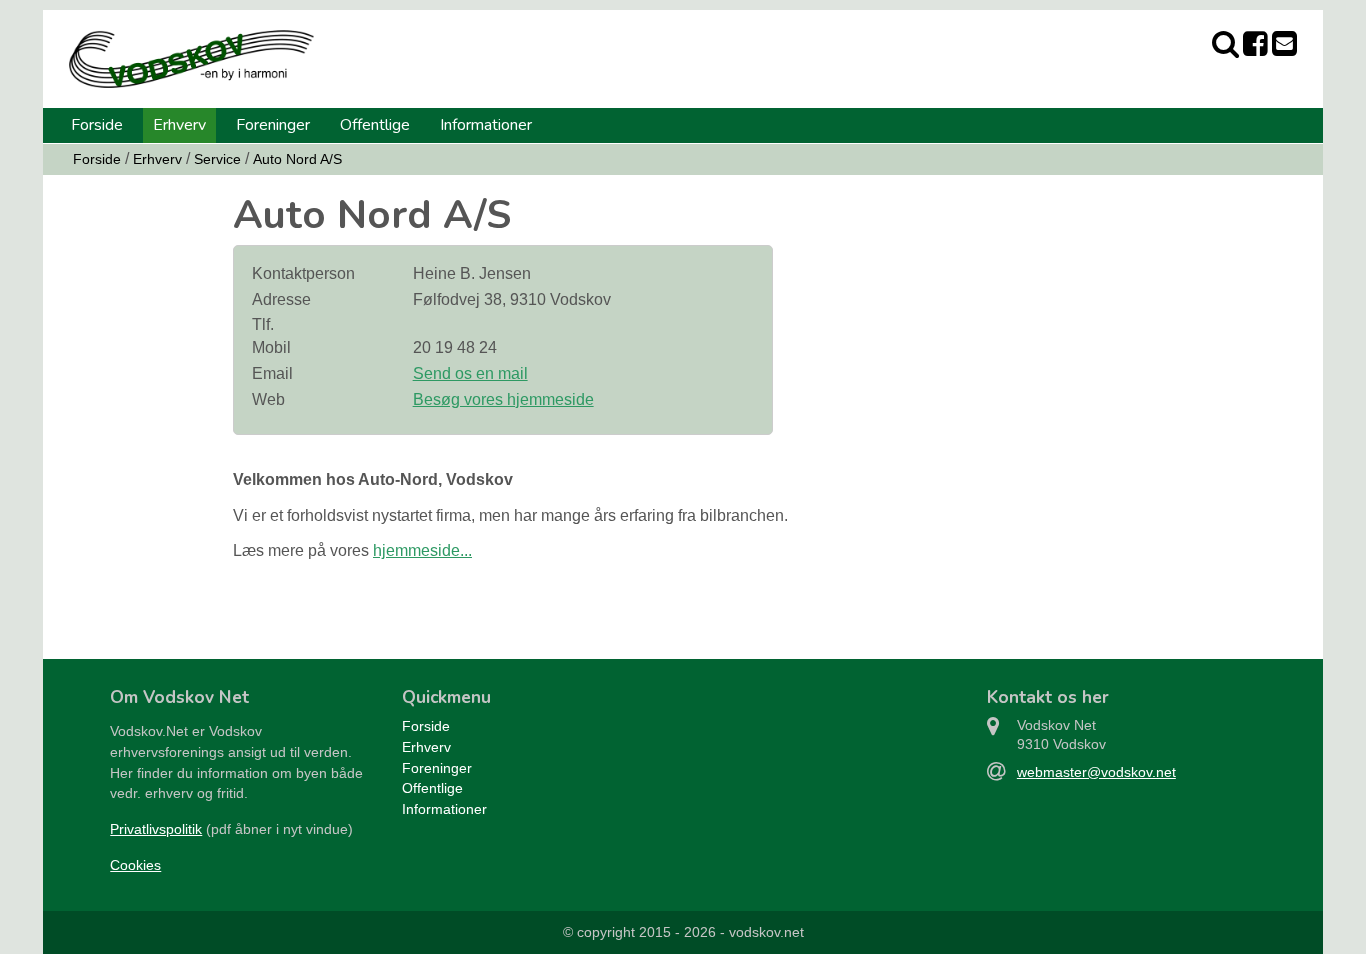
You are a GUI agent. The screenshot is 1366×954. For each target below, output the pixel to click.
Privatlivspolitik (156, 829)
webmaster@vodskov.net (1096, 772)
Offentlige (375, 125)
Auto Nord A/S (297, 159)
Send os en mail (470, 373)
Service (217, 159)
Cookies (135, 865)
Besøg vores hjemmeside (503, 399)
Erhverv (179, 125)
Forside (97, 125)
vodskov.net (766, 932)
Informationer (486, 125)
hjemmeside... (422, 550)
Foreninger (273, 125)
